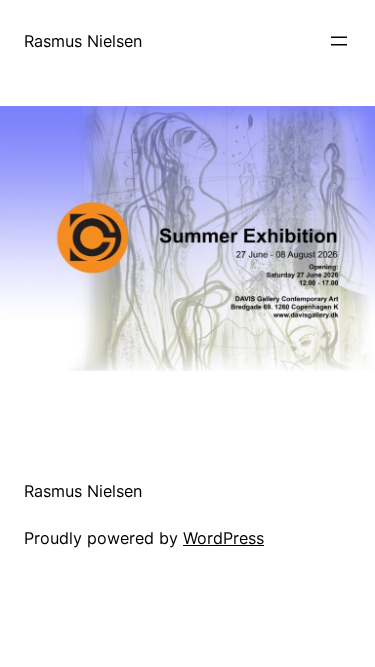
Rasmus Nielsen (83, 41)
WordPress (223, 538)
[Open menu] (339, 41)
